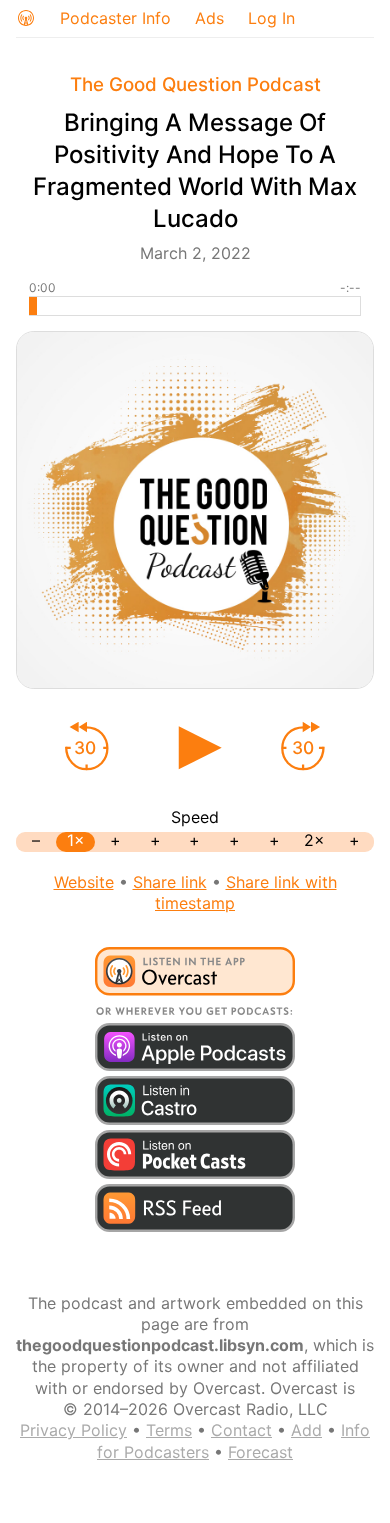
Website (84, 882)
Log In (271, 18)
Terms (169, 1430)
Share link (170, 882)
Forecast (260, 1452)
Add (306, 1430)
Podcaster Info (115, 18)
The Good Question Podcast (195, 84)
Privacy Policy (73, 1430)
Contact (241, 1430)
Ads (209, 18)
